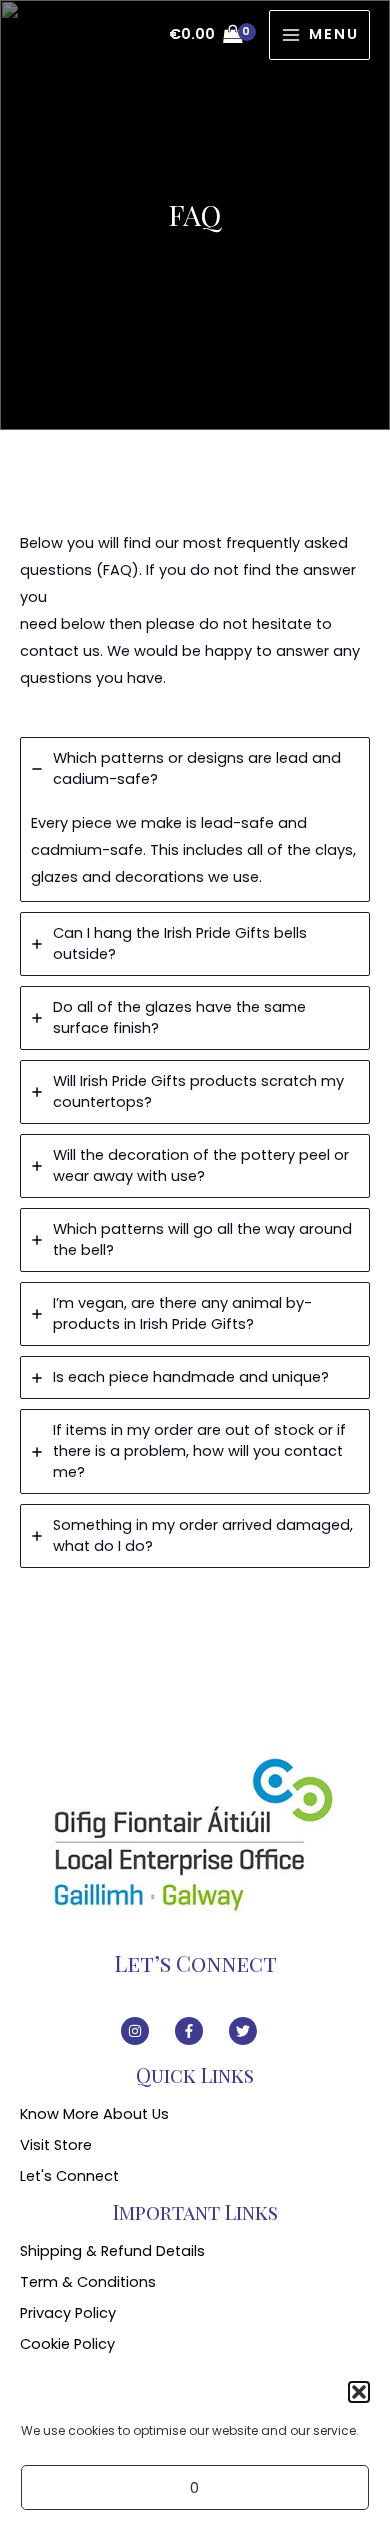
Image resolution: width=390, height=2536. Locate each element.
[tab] (195, 819)
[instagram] (146, 2031)
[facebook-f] (200, 2031)
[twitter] (249, 2031)
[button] (359, 2392)
